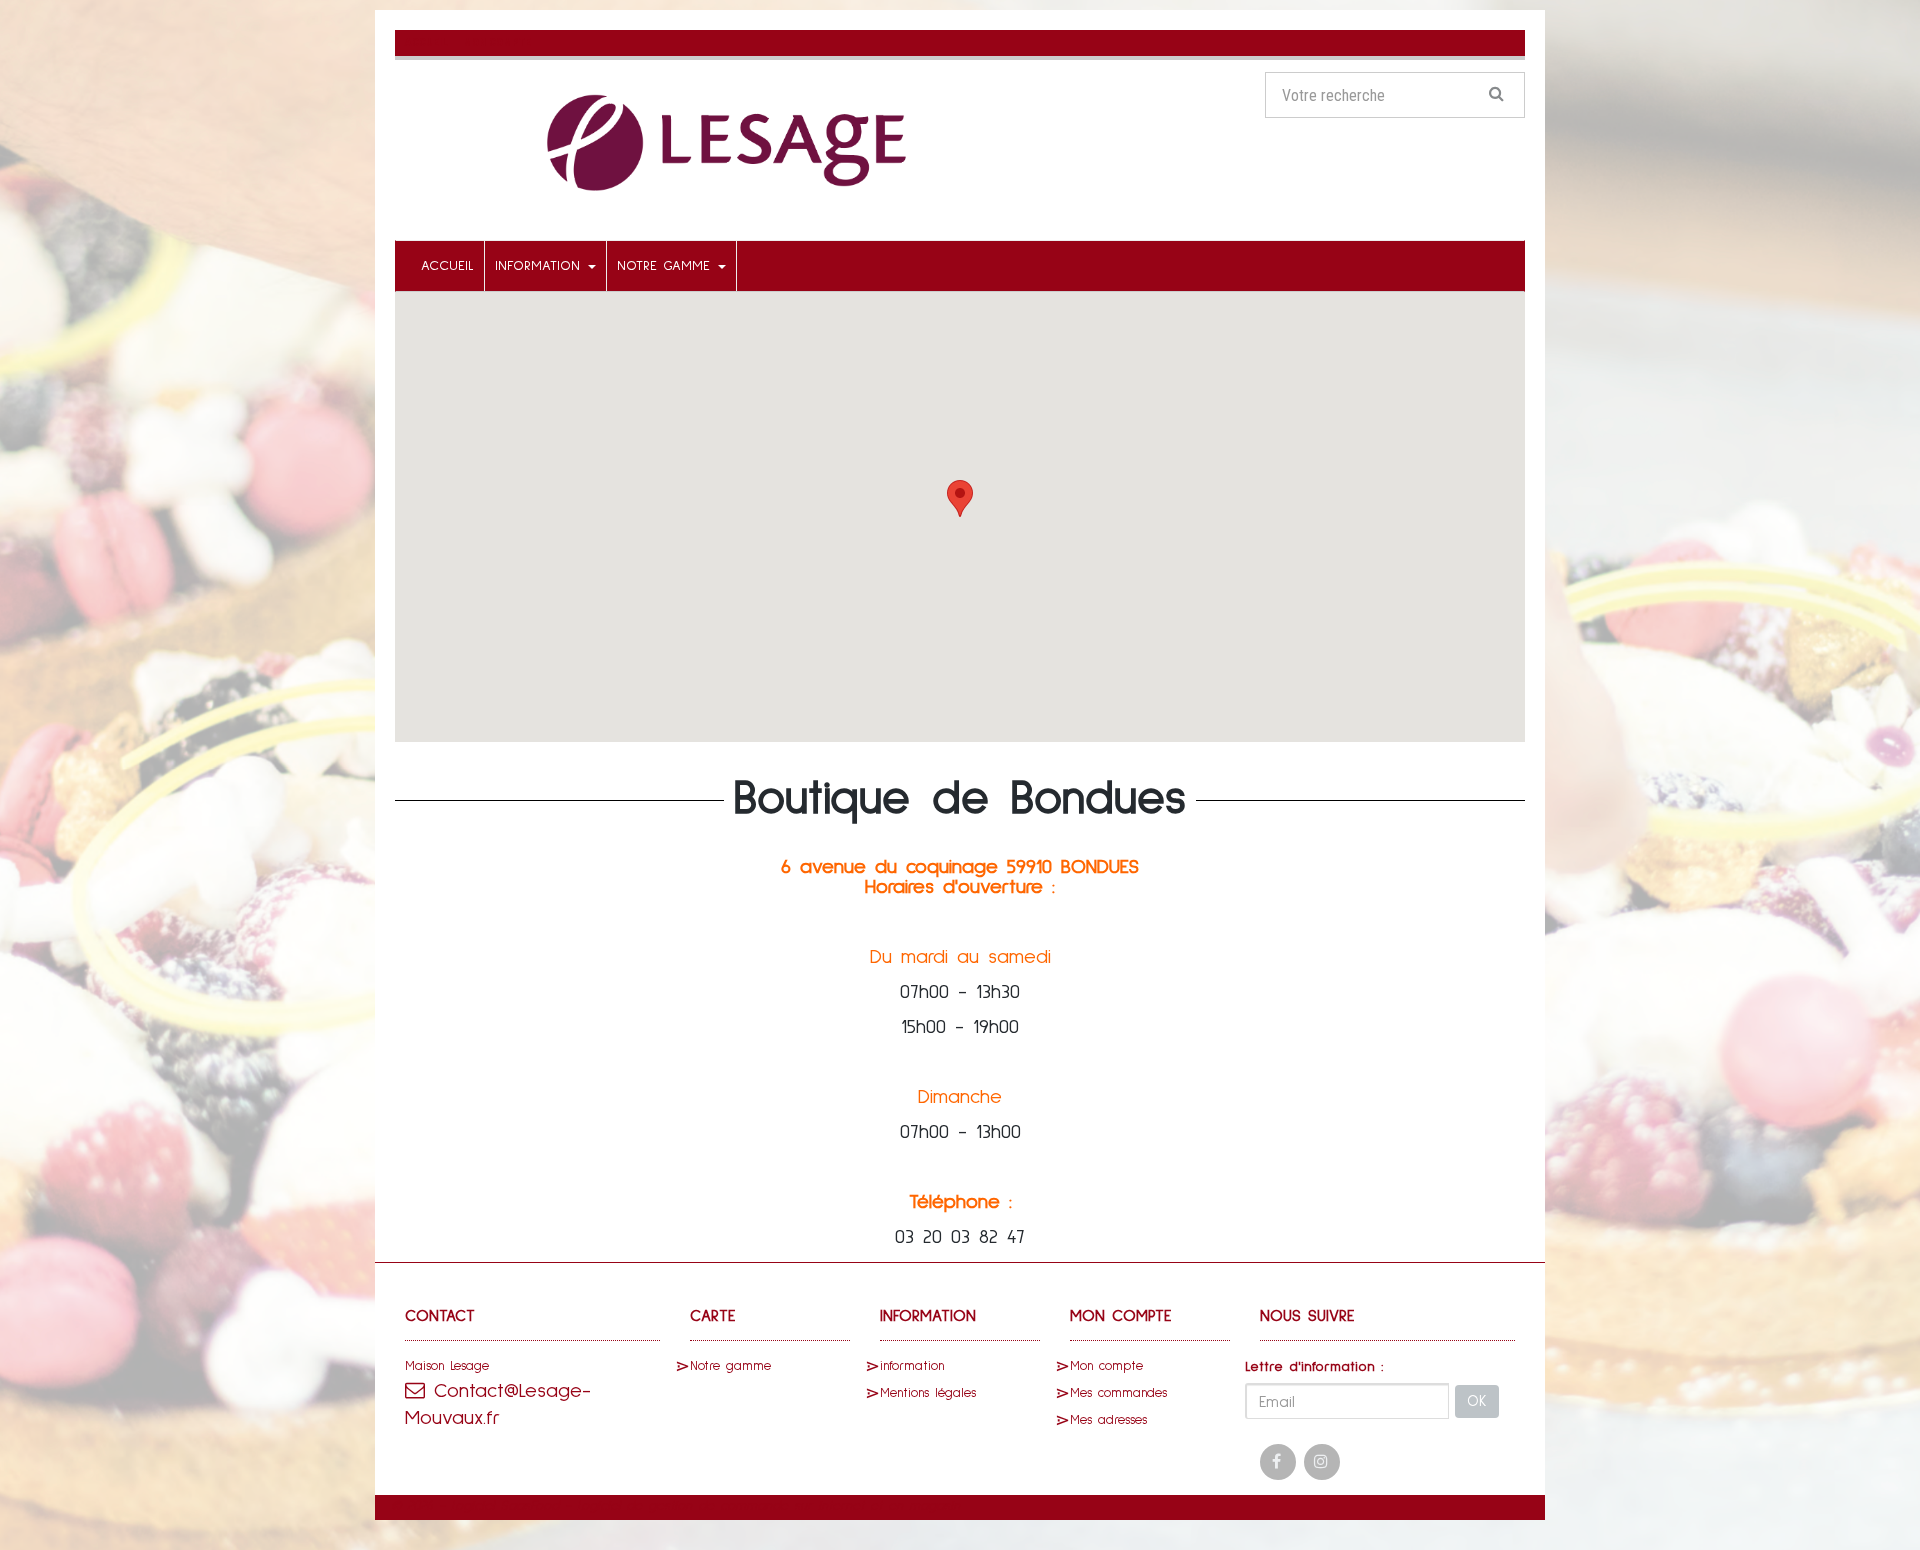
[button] (960, 498)
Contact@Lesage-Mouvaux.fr (498, 1404)
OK (1477, 1401)
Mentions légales (928, 1393)
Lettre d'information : (1314, 1367)
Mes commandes (1118, 1393)
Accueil (447, 266)
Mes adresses (1108, 1420)
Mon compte (1106, 1366)
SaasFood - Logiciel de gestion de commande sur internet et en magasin (730, 1506)
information (540, 266)
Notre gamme (666, 266)
